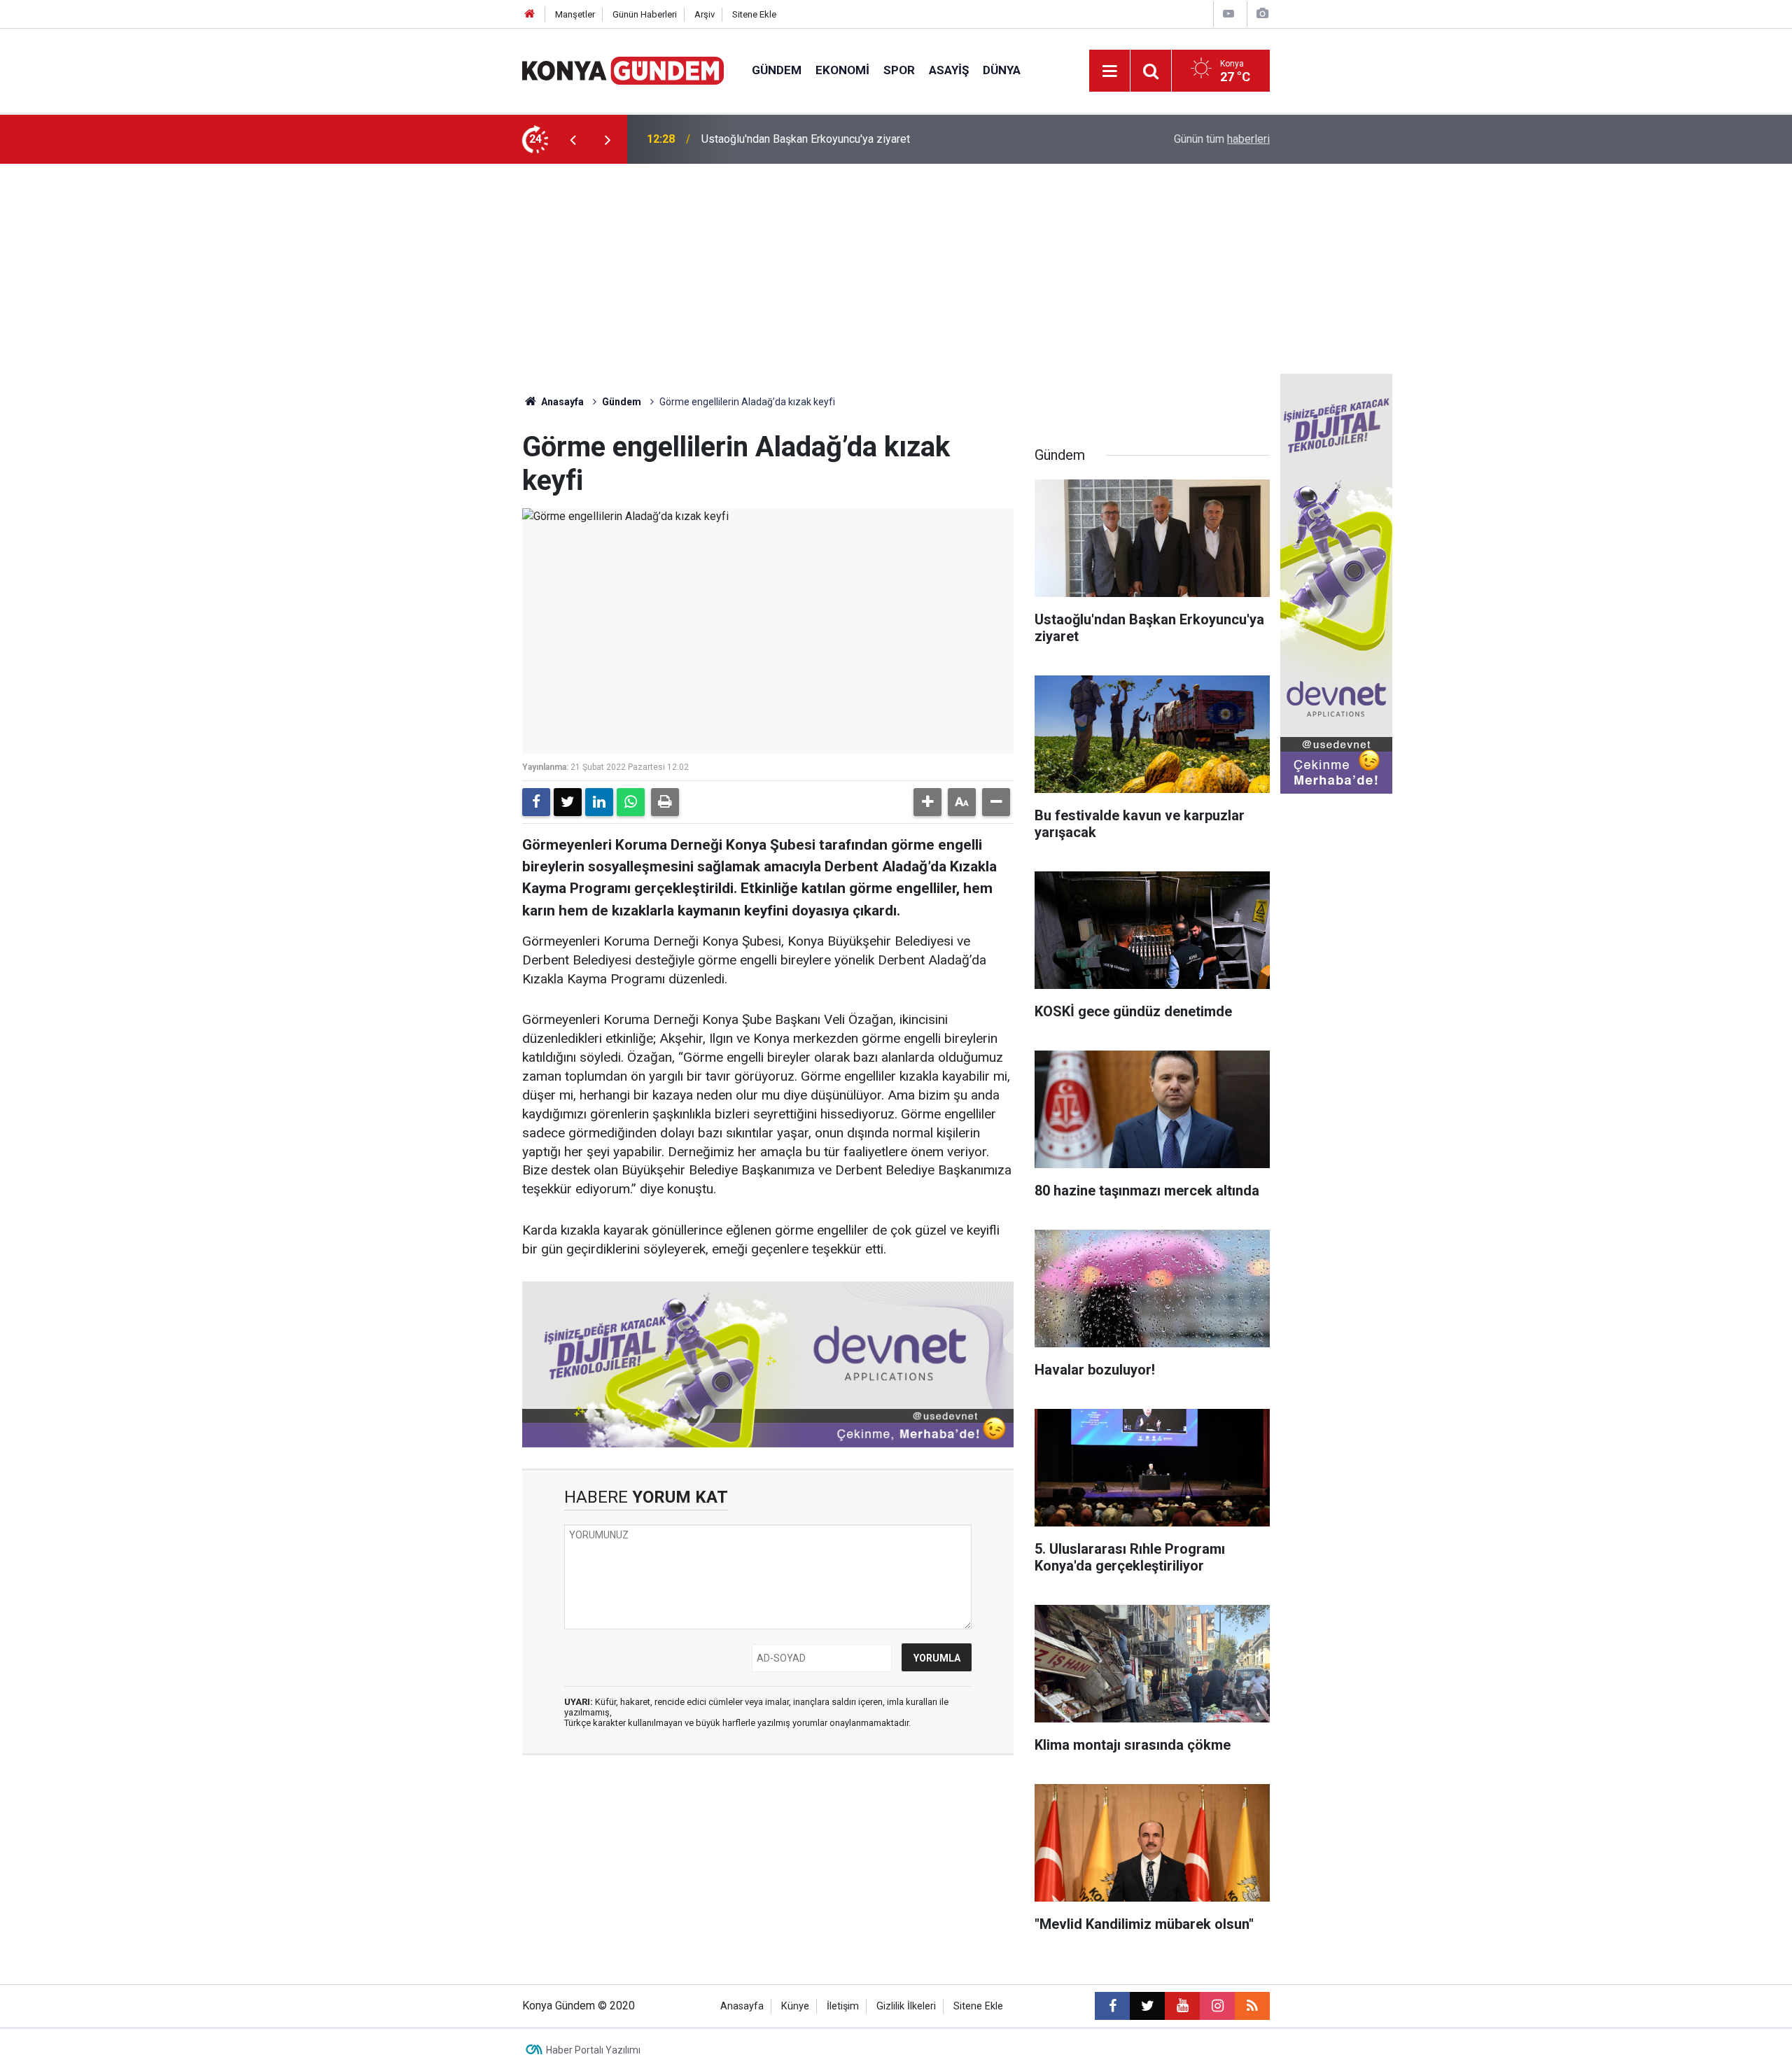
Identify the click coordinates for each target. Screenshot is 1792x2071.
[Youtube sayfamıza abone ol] (1182, 2006)
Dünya (1002, 70)
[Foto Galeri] (1262, 14)
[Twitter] (568, 802)
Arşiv (705, 14)
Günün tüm (1222, 139)
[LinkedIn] (599, 802)
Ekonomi (842, 70)
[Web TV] (1228, 14)
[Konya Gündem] (623, 70)
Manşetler (575, 14)
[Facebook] (536, 802)
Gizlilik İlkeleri (906, 2006)
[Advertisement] (896, 269)
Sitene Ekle (754, 14)
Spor (899, 70)
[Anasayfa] (530, 14)
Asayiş (949, 70)
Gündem (777, 70)
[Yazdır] (665, 802)
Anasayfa (561, 402)
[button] (927, 802)
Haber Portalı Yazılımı (593, 2050)
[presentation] (573, 139)
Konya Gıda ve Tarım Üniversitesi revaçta (801, 139)
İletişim (843, 2006)
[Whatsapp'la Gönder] (631, 802)
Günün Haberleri (645, 14)
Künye (795, 2006)
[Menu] (1109, 71)
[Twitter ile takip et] (1147, 2006)
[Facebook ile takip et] (1112, 2006)
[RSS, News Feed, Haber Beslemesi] (1252, 2006)
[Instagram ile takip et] (1217, 2006)
